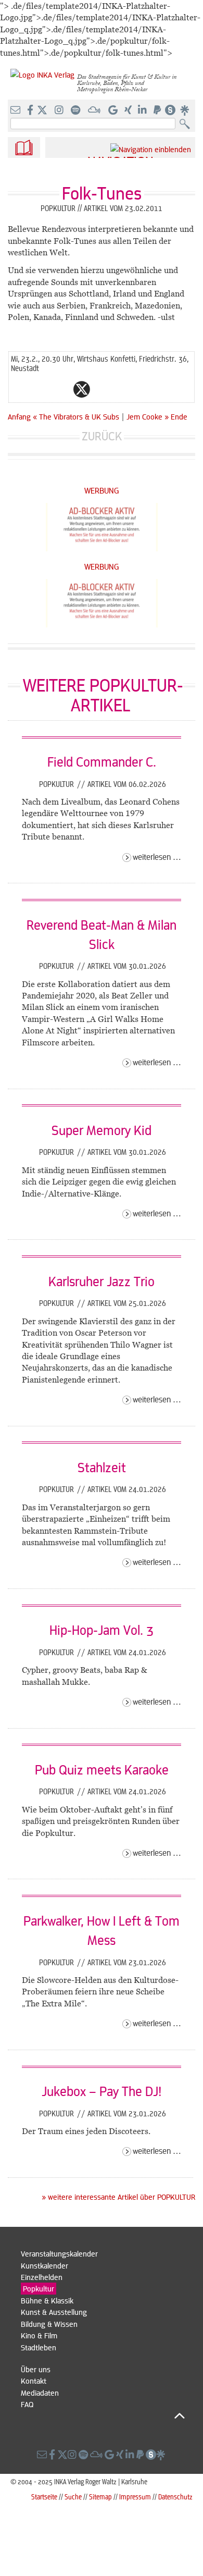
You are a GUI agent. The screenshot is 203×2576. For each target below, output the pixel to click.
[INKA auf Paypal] (158, 110)
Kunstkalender (45, 2265)
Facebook (61, 389)
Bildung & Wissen (49, 2324)
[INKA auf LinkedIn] (143, 110)
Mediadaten (40, 2393)
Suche (73, 2497)
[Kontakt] (16, 110)
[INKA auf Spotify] (77, 110)
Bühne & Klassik (47, 2300)
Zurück (102, 436)
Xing (144, 389)
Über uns (36, 2369)
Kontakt (34, 2381)
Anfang (19, 416)
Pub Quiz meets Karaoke (102, 1769)
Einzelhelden (42, 2277)
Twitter (82, 389)
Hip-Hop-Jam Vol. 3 (102, 1630)
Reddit (103, 389)
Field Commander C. (102, 761)
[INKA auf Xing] (129, 110)
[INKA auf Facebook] (31, 110)
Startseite (44, 2497)
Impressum (135, 2497)
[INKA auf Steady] (170, 110)
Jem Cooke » (148, 416)
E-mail (19, 389)
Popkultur (58, 784)
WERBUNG (102, 490)
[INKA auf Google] (114, 110)
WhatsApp (40, 389)
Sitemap (100, 2497)
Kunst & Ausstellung (54, 2312)
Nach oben (103, 2416)
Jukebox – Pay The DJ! (102, 2091)
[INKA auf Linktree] (185, 110)
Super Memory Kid (102, 1130)
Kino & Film (39, 2335)
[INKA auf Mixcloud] (95, 110)
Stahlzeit (102, 1467)
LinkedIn (123, 389)
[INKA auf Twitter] (42, 110)
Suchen (187, 124)
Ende (179, 416)
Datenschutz (175, 2497)
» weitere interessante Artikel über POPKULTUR (118, 2197)
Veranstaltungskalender (59, 2253)
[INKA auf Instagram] (60, 110)
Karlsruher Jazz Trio (102, 1281)
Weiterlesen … (157, 856)
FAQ (27, 2404)
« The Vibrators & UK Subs (77, 416)
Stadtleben (39, 2347)
